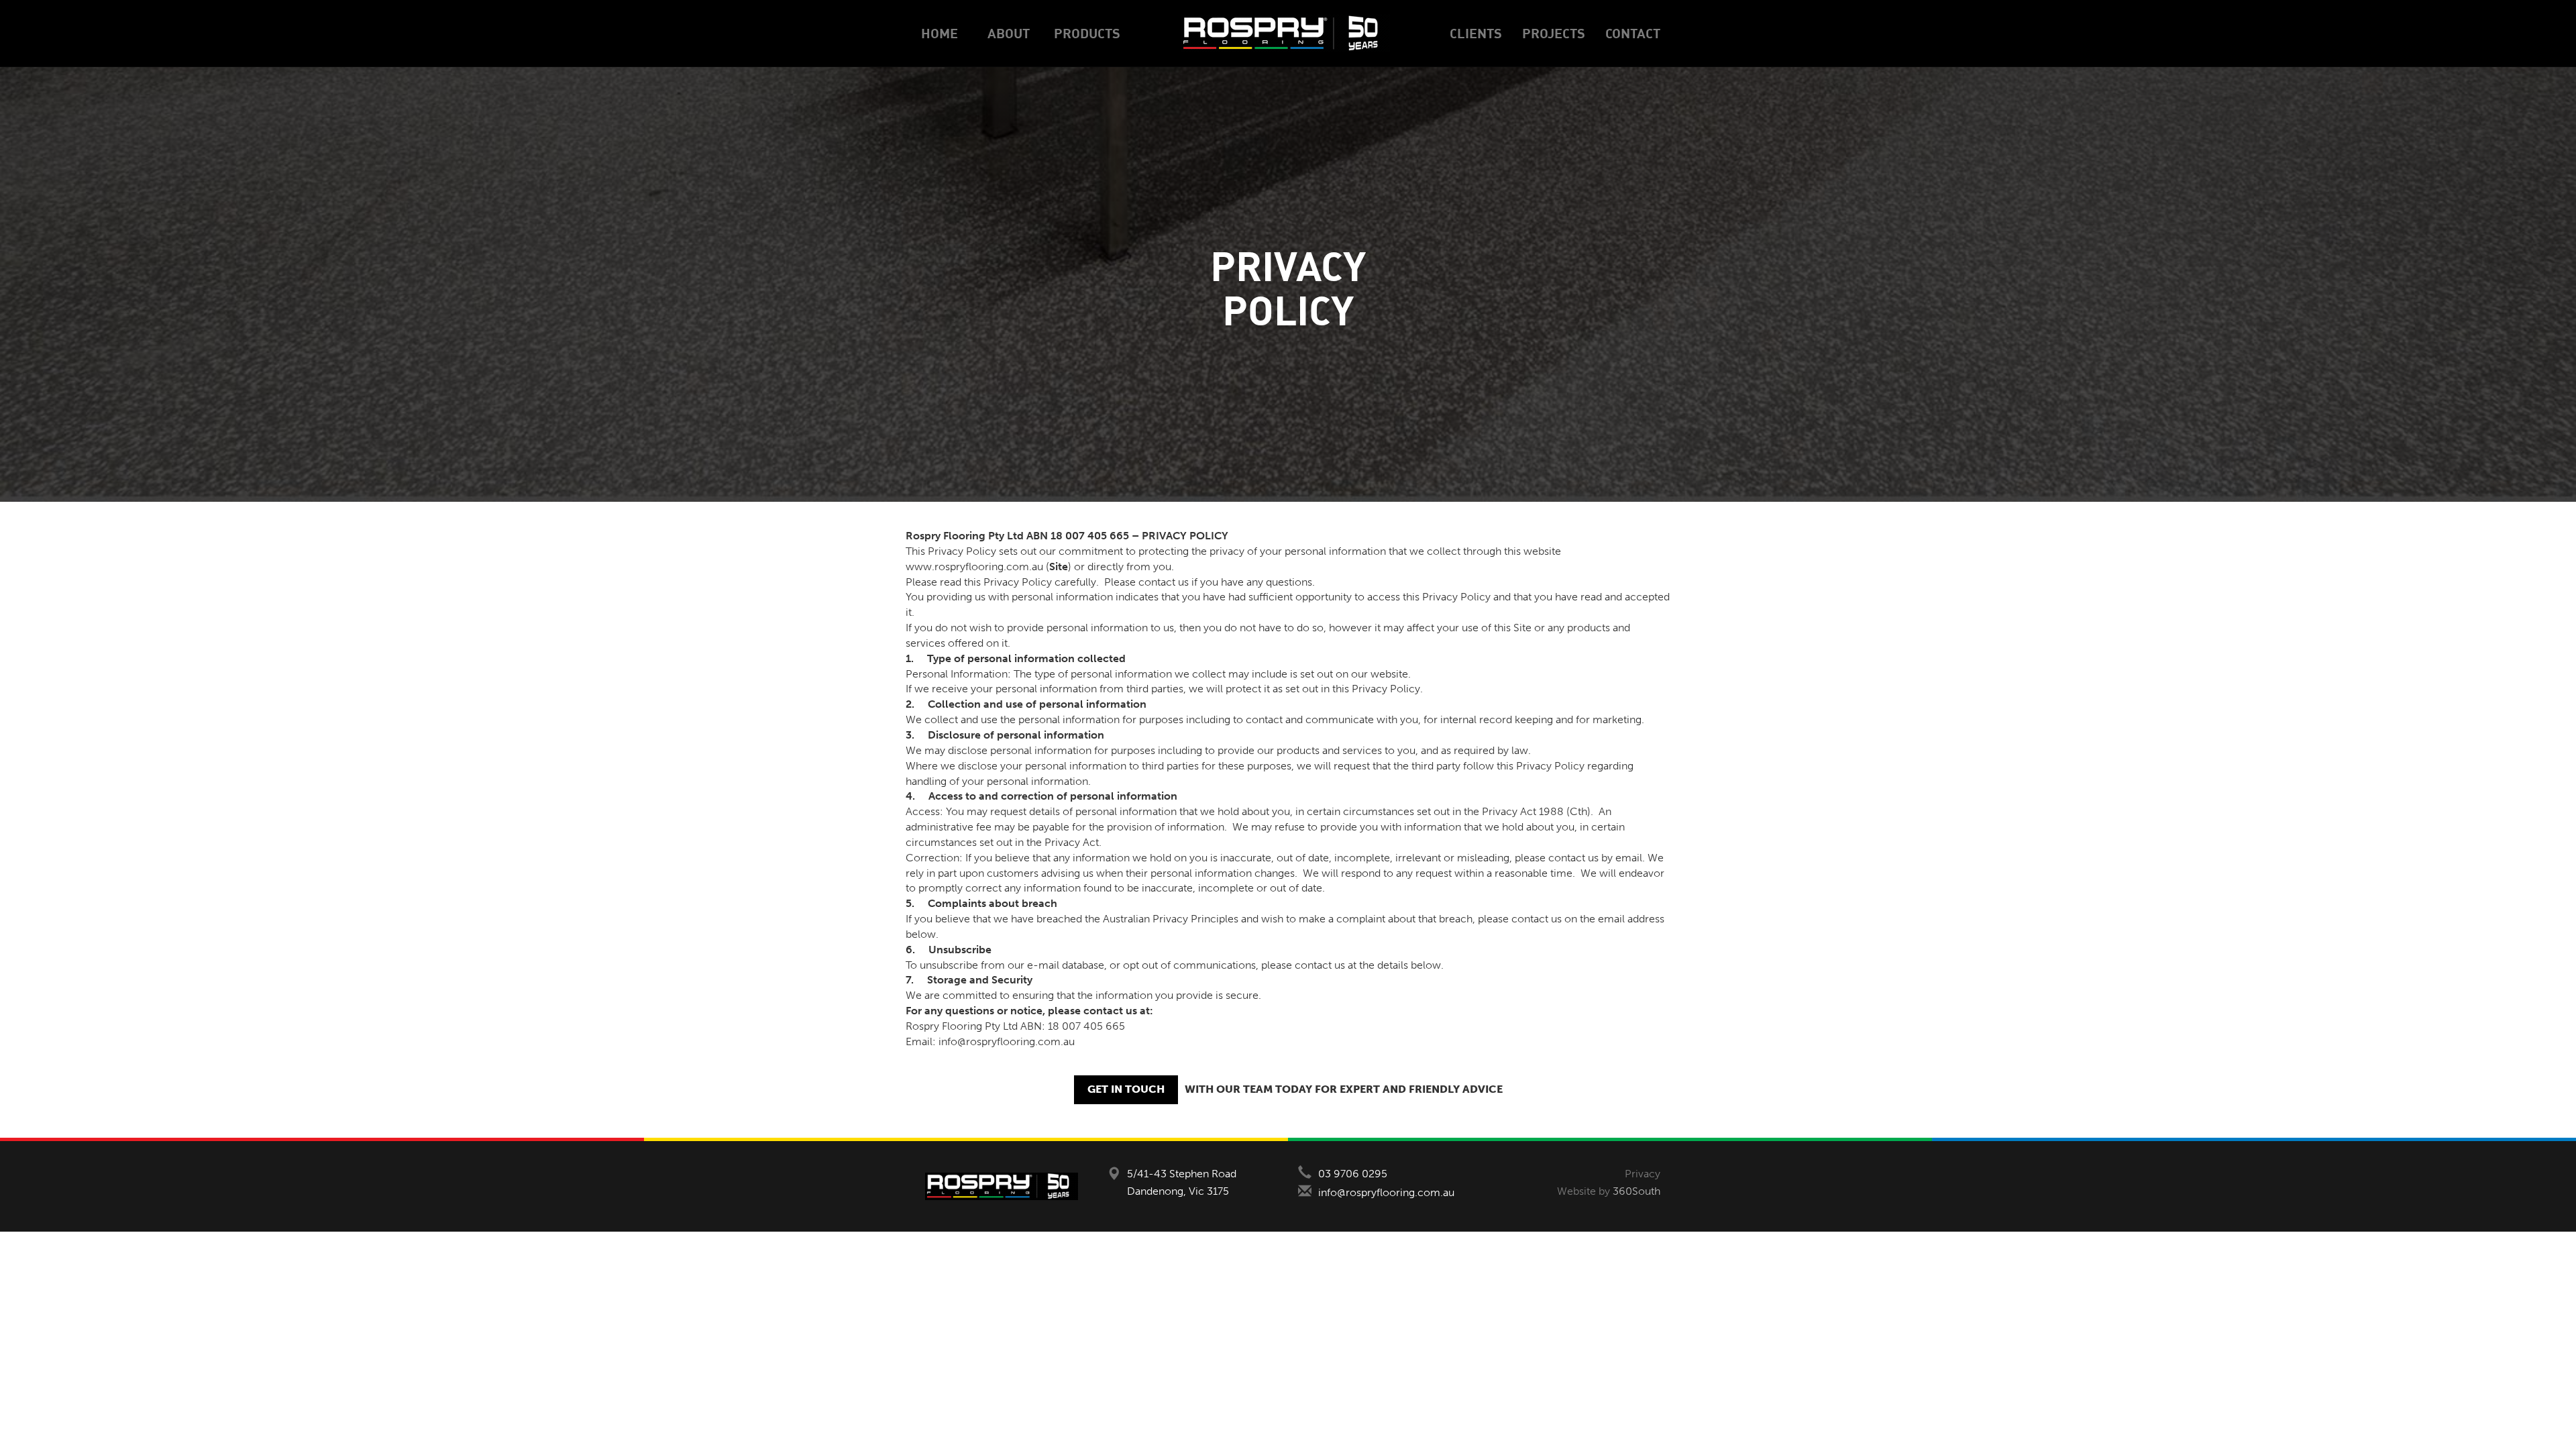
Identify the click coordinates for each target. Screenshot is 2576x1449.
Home (940, 33)
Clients (1476, 33)
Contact (1633, 33)
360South (1636, 1191)
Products (1087, 33)
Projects (1554, 33)
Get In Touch (1126, 1089)
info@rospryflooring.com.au (1386, 1192)
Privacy (1643, 1174)
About (1009, 33)
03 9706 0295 (1353, 1174)
